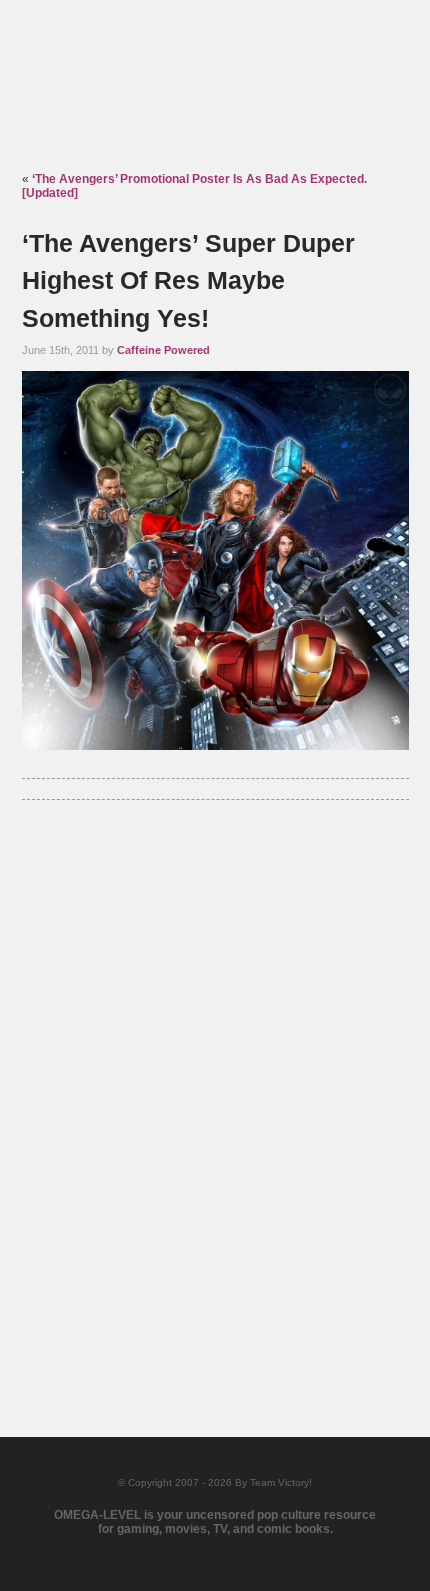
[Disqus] (215, 1091)
